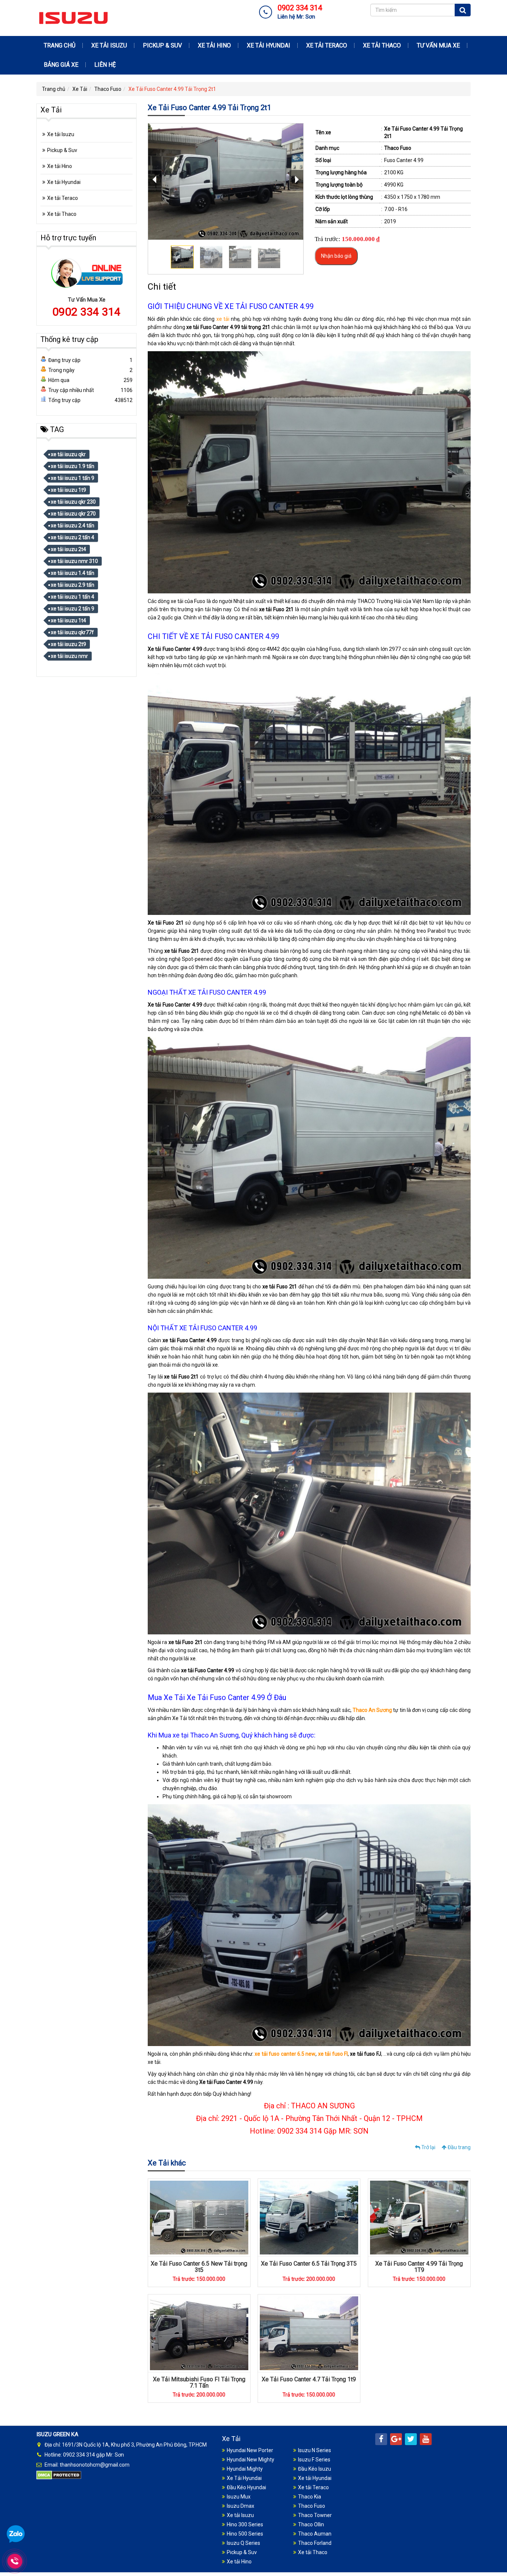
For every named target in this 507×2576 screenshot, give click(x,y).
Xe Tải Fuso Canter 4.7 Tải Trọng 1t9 (309, 2379)
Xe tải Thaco (382, 45)
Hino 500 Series (245, 2534)
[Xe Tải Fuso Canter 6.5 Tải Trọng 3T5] (309, 2217)
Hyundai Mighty (245, 2469)
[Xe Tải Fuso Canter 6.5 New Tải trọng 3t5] (199, 2217)
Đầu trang (459, 2147)
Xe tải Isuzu (109, 45)
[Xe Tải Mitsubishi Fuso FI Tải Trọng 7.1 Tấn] (199, 2333)
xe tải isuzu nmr (69, 656)
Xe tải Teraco (327, 45)
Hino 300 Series (245, 2524)
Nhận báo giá (336, 256)
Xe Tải (80, 89)
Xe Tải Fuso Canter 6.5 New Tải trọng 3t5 (199, 2267)
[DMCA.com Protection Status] (59, 2475)
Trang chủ (60, 45)
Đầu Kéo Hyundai (246, 2487)
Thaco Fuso (108, 89)
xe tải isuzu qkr (68, 454)
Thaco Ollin (311, 2524)
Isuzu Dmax (241, 2506)
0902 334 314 (86, 312)
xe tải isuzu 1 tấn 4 (73, 597)
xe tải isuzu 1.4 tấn (73, 573)
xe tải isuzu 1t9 (68, 490)
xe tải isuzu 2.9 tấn (73, 585)
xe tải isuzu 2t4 (68, 549)
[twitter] (411, 2439)
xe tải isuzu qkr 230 (73, 502)
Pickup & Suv (162, 45)
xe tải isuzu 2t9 (68, 644)
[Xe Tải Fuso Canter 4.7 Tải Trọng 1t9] (309, 2333)
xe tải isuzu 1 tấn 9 (73, 478)
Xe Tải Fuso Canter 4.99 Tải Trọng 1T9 (419, 2267)
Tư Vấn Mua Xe (438, 45)
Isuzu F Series (314, 2460)
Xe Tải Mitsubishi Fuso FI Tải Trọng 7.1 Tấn (199, 2383)
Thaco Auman (315, 2534)
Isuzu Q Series (243, 2543)
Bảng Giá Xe (61, 65)
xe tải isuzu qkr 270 (73, 514)
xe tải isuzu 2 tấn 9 (73, 609)
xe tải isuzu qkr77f (72, 632)
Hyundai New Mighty (251, 2460)
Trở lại (428, 2147)
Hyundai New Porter (250, 2450)
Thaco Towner (315, 2515)
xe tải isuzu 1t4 (68, 620)
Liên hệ (105, 65)
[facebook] (381, 2439)
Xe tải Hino (214, 45)
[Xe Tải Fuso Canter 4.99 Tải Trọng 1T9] (419, 2217)
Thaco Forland (315, 2543)
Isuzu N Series (315, 2450)
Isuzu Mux (239, 2497)
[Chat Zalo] (16, 2534)
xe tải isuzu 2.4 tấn (73, 526)
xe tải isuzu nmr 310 (74, 561)
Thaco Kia (310, 2497)
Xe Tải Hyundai (244, 2478)
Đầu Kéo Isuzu (315, 2469)
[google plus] (396, 2439)
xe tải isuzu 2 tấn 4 (73, 537)
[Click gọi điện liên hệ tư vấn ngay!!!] (15, 2561)
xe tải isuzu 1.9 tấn (73, 466)
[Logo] (73, 17)
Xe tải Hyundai (269, 45)
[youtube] (426, 2439)
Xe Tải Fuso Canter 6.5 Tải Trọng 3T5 (309, 2264)
